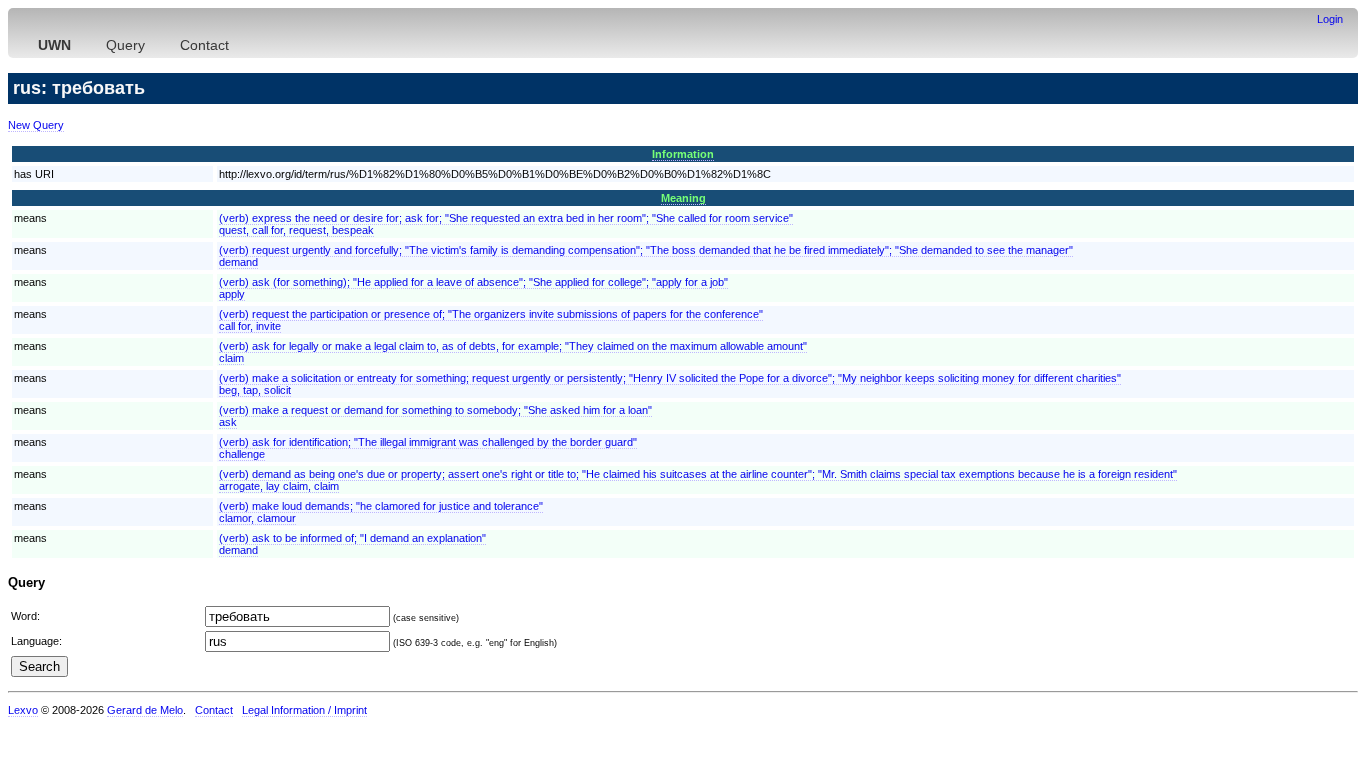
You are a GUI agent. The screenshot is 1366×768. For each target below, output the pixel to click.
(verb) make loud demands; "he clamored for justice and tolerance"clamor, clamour (381, 512)
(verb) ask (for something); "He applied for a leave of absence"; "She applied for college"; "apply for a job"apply (473, 288)
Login (1330, 19)
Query (125, 45)
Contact (204, 45)
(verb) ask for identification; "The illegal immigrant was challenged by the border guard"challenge (428, 448)
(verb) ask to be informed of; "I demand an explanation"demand (352, 544)
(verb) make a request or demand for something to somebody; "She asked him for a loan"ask (435, 416)
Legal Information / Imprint (304, 710)
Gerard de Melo (145, 710)
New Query (36, 125)
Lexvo (23, 710)
